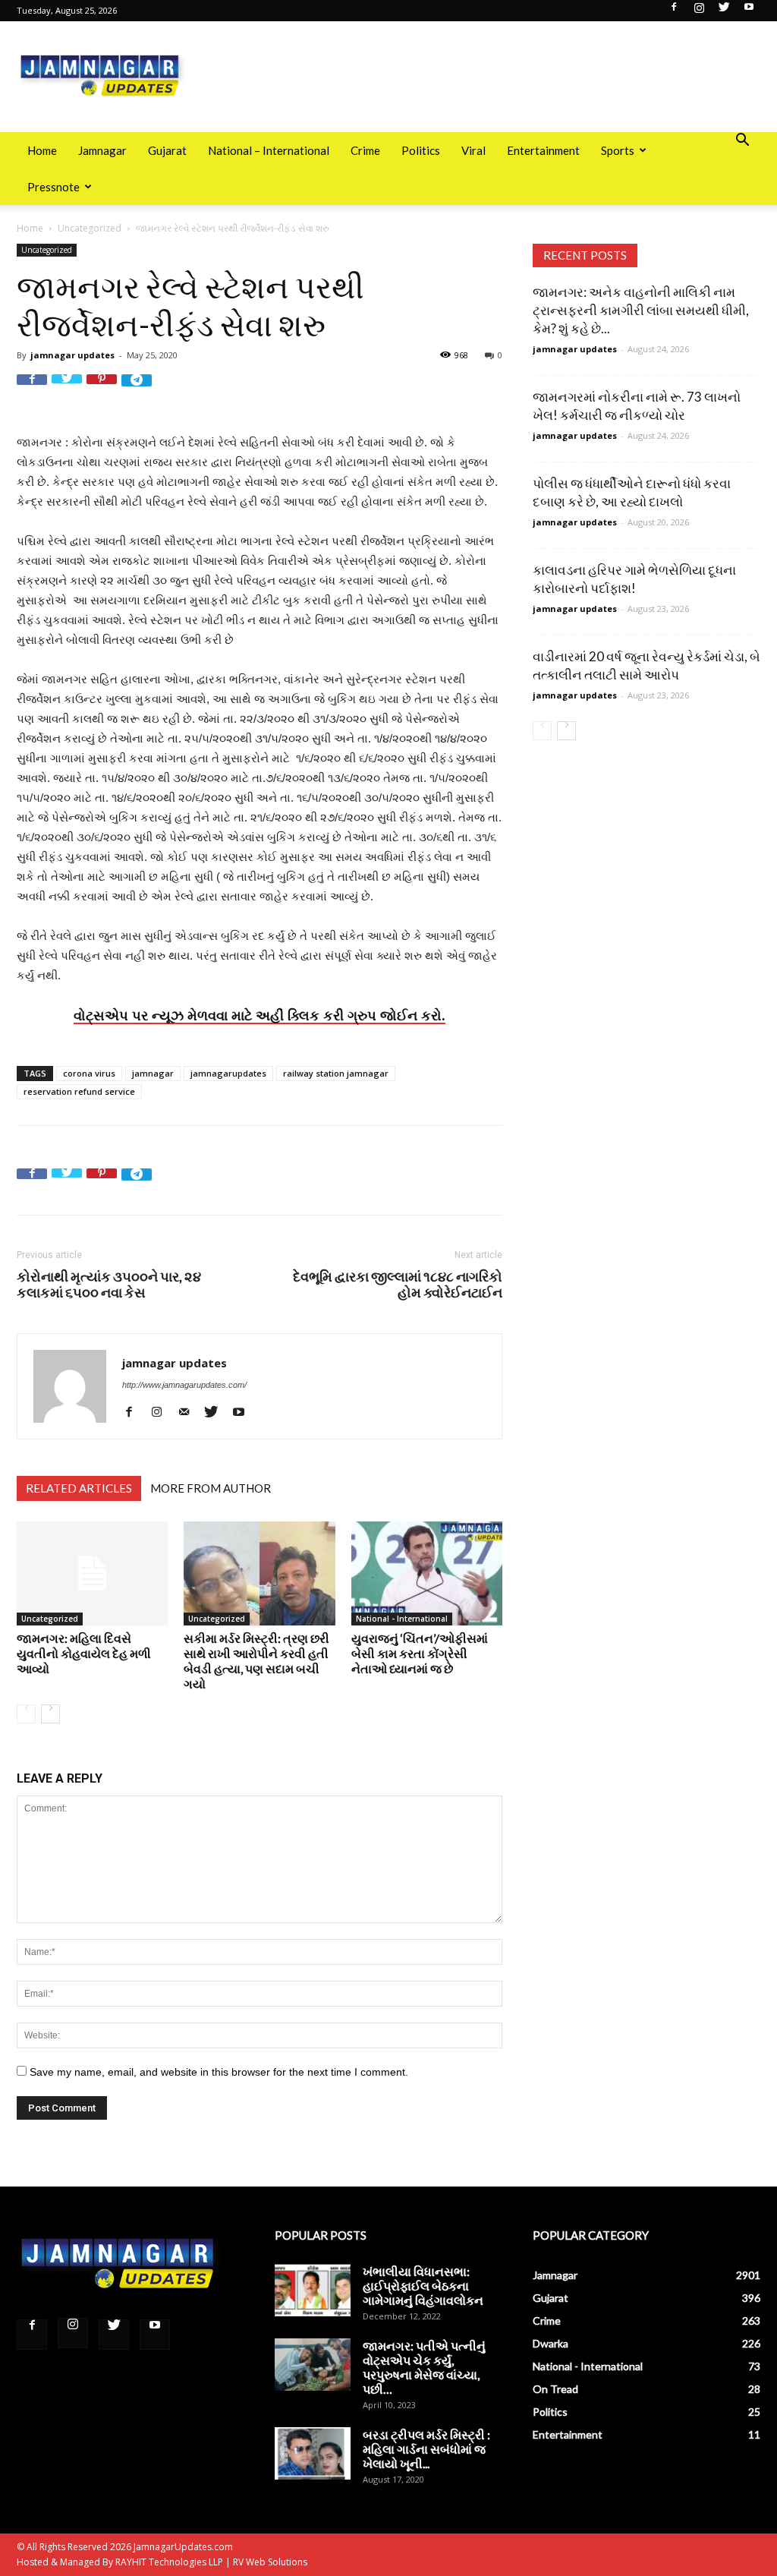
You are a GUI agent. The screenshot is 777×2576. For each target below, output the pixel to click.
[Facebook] (674, 11)
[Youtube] (749, 11)
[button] (742, 142)
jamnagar (153, 1073)
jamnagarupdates (228, 1073)
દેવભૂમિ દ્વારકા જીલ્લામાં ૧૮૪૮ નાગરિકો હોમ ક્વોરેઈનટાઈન (398, 1285)
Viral (473, 150)
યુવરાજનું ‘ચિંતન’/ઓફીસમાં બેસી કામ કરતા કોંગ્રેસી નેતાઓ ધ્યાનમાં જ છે (420, 1653)
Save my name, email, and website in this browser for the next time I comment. (219, 2072)
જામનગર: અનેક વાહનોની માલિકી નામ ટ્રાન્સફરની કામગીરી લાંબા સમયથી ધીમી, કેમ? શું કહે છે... (641, 310)
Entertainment (543, 150)
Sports (618, 150)
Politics (421, 150)
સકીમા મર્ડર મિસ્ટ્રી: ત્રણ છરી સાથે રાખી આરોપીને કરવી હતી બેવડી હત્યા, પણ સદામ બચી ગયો (256, 1661)
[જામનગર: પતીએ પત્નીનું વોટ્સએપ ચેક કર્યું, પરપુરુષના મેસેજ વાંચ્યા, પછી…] (313, 2365)
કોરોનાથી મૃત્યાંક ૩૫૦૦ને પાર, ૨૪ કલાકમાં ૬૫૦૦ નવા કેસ (109, 1285)
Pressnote (53, 187)
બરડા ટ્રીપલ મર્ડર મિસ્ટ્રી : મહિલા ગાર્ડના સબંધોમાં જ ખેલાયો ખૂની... (426, 2449)
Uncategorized (90, 228)
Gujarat (167, 150)
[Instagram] (699, 11)
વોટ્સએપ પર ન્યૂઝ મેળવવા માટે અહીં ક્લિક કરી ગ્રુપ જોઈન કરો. (260, 1015)
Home (42, 150)
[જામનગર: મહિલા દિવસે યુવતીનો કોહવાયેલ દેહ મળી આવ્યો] (92, 1573)
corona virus (89, 1073)
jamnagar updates (72, 355)
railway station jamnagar (336, 1073)
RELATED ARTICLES (79, 1488)
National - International (402, 1619)
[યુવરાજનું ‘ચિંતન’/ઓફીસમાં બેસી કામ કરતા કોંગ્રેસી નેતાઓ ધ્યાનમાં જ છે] (427, 1573)
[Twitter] (724, 11)
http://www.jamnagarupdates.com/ (184, 1385)
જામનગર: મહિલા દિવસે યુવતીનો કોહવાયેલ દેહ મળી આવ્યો (84, 1653)
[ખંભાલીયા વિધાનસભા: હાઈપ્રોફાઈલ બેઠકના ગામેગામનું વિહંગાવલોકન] (313, 2290)
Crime (365, 150)
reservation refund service (79, 1091)
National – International (269, 150)
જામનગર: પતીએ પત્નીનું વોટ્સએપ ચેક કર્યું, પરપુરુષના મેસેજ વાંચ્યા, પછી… (424, 2367)
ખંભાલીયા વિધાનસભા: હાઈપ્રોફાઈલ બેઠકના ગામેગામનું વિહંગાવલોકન (423, 2286)
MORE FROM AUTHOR (211, 1488)
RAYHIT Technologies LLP (169, 2562)
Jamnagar (102, 150)
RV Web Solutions (270, 2562)
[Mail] (189, 1412)
